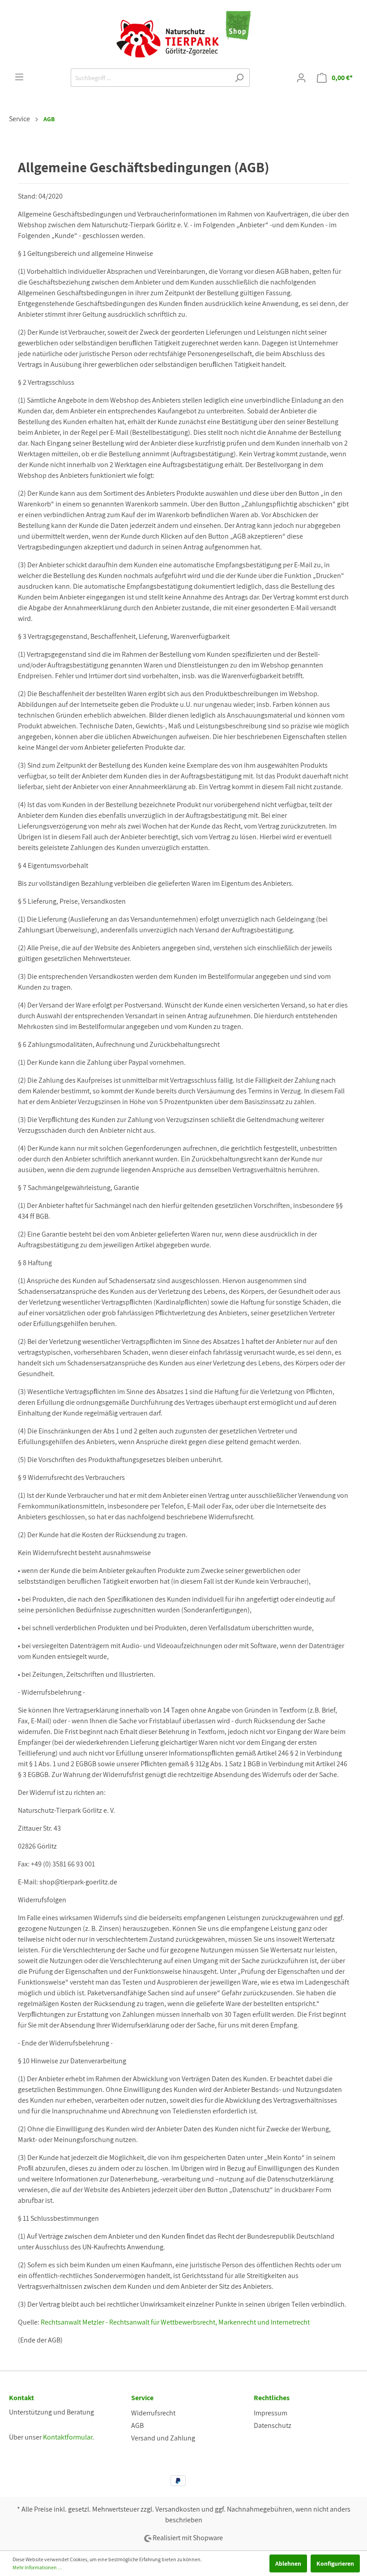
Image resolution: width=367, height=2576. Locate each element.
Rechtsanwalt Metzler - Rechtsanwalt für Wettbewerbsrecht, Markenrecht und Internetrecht (175, 2322)
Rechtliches (272, 2398)
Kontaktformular (68, 2437)
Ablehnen (288, 2563)
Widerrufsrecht (153, 2413)
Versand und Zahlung (163, 2438)
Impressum (271, 2413)
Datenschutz (273, 2425)
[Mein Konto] (301, 78)
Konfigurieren (335, 2563)
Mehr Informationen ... (37, 2567)
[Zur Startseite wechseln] (183, 34)
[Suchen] (239, 78)
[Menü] (19, 77)
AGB (137, 2425)
